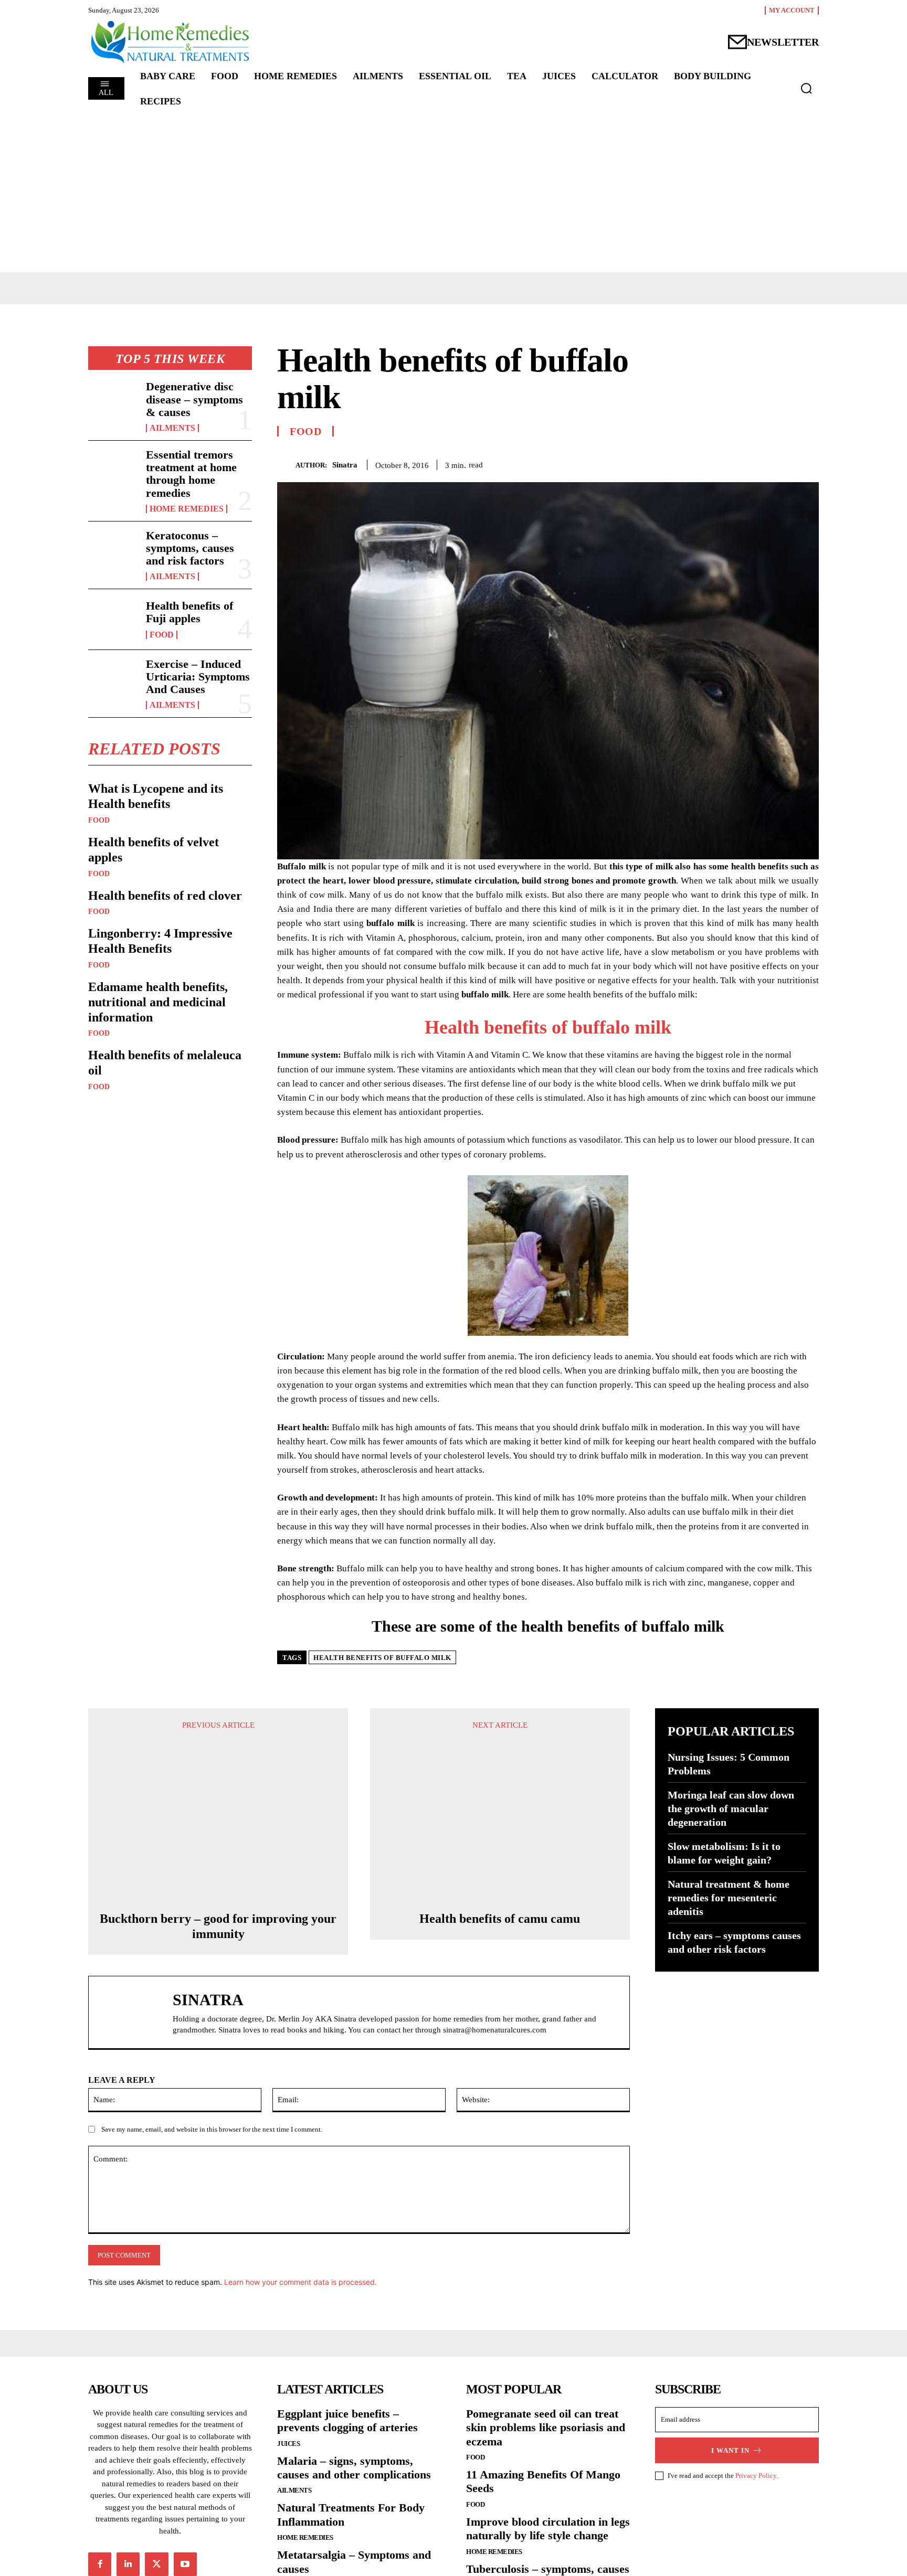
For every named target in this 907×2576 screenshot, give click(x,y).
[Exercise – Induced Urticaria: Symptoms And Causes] (113, 680)
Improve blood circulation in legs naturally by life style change (548, 2529)
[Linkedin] (128, 2564)
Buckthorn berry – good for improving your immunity (218, 1926)
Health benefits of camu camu (500, 1919)
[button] (806, 88)
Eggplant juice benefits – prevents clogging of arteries (347, 2420)
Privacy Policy (756, 2476)
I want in (730, 2450)
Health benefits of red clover (165, 896)
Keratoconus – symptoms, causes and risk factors (190, 548)
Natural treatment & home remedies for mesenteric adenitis (729, 1898)
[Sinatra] (286, 465)
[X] (760, 463)
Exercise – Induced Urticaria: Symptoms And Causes (198, 677)
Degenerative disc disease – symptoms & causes (194, 399)
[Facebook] (736, 463)
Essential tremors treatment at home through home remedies (191, 474)
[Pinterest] (784, 463)
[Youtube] (185, 2564)
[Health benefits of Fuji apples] (113, 619)
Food (162, 635)
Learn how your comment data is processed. (300, 2282)
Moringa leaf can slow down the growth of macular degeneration (731, 1808)
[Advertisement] (454, 194)
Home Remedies (187, 509)
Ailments (172, 428)
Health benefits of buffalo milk (548, 1027)
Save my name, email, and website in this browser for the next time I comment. (212, 2129)
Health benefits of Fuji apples (189, 612)
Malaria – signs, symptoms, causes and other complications (354, 2468)
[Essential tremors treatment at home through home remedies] (113, 471)
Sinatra (345, 465)
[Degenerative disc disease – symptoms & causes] (113, 402)
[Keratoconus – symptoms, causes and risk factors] (113, 551)
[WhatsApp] (808, 463)
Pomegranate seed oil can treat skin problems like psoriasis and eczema (546, 2428)
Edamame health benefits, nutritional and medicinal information (158, 1002)
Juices (288, 2444)
